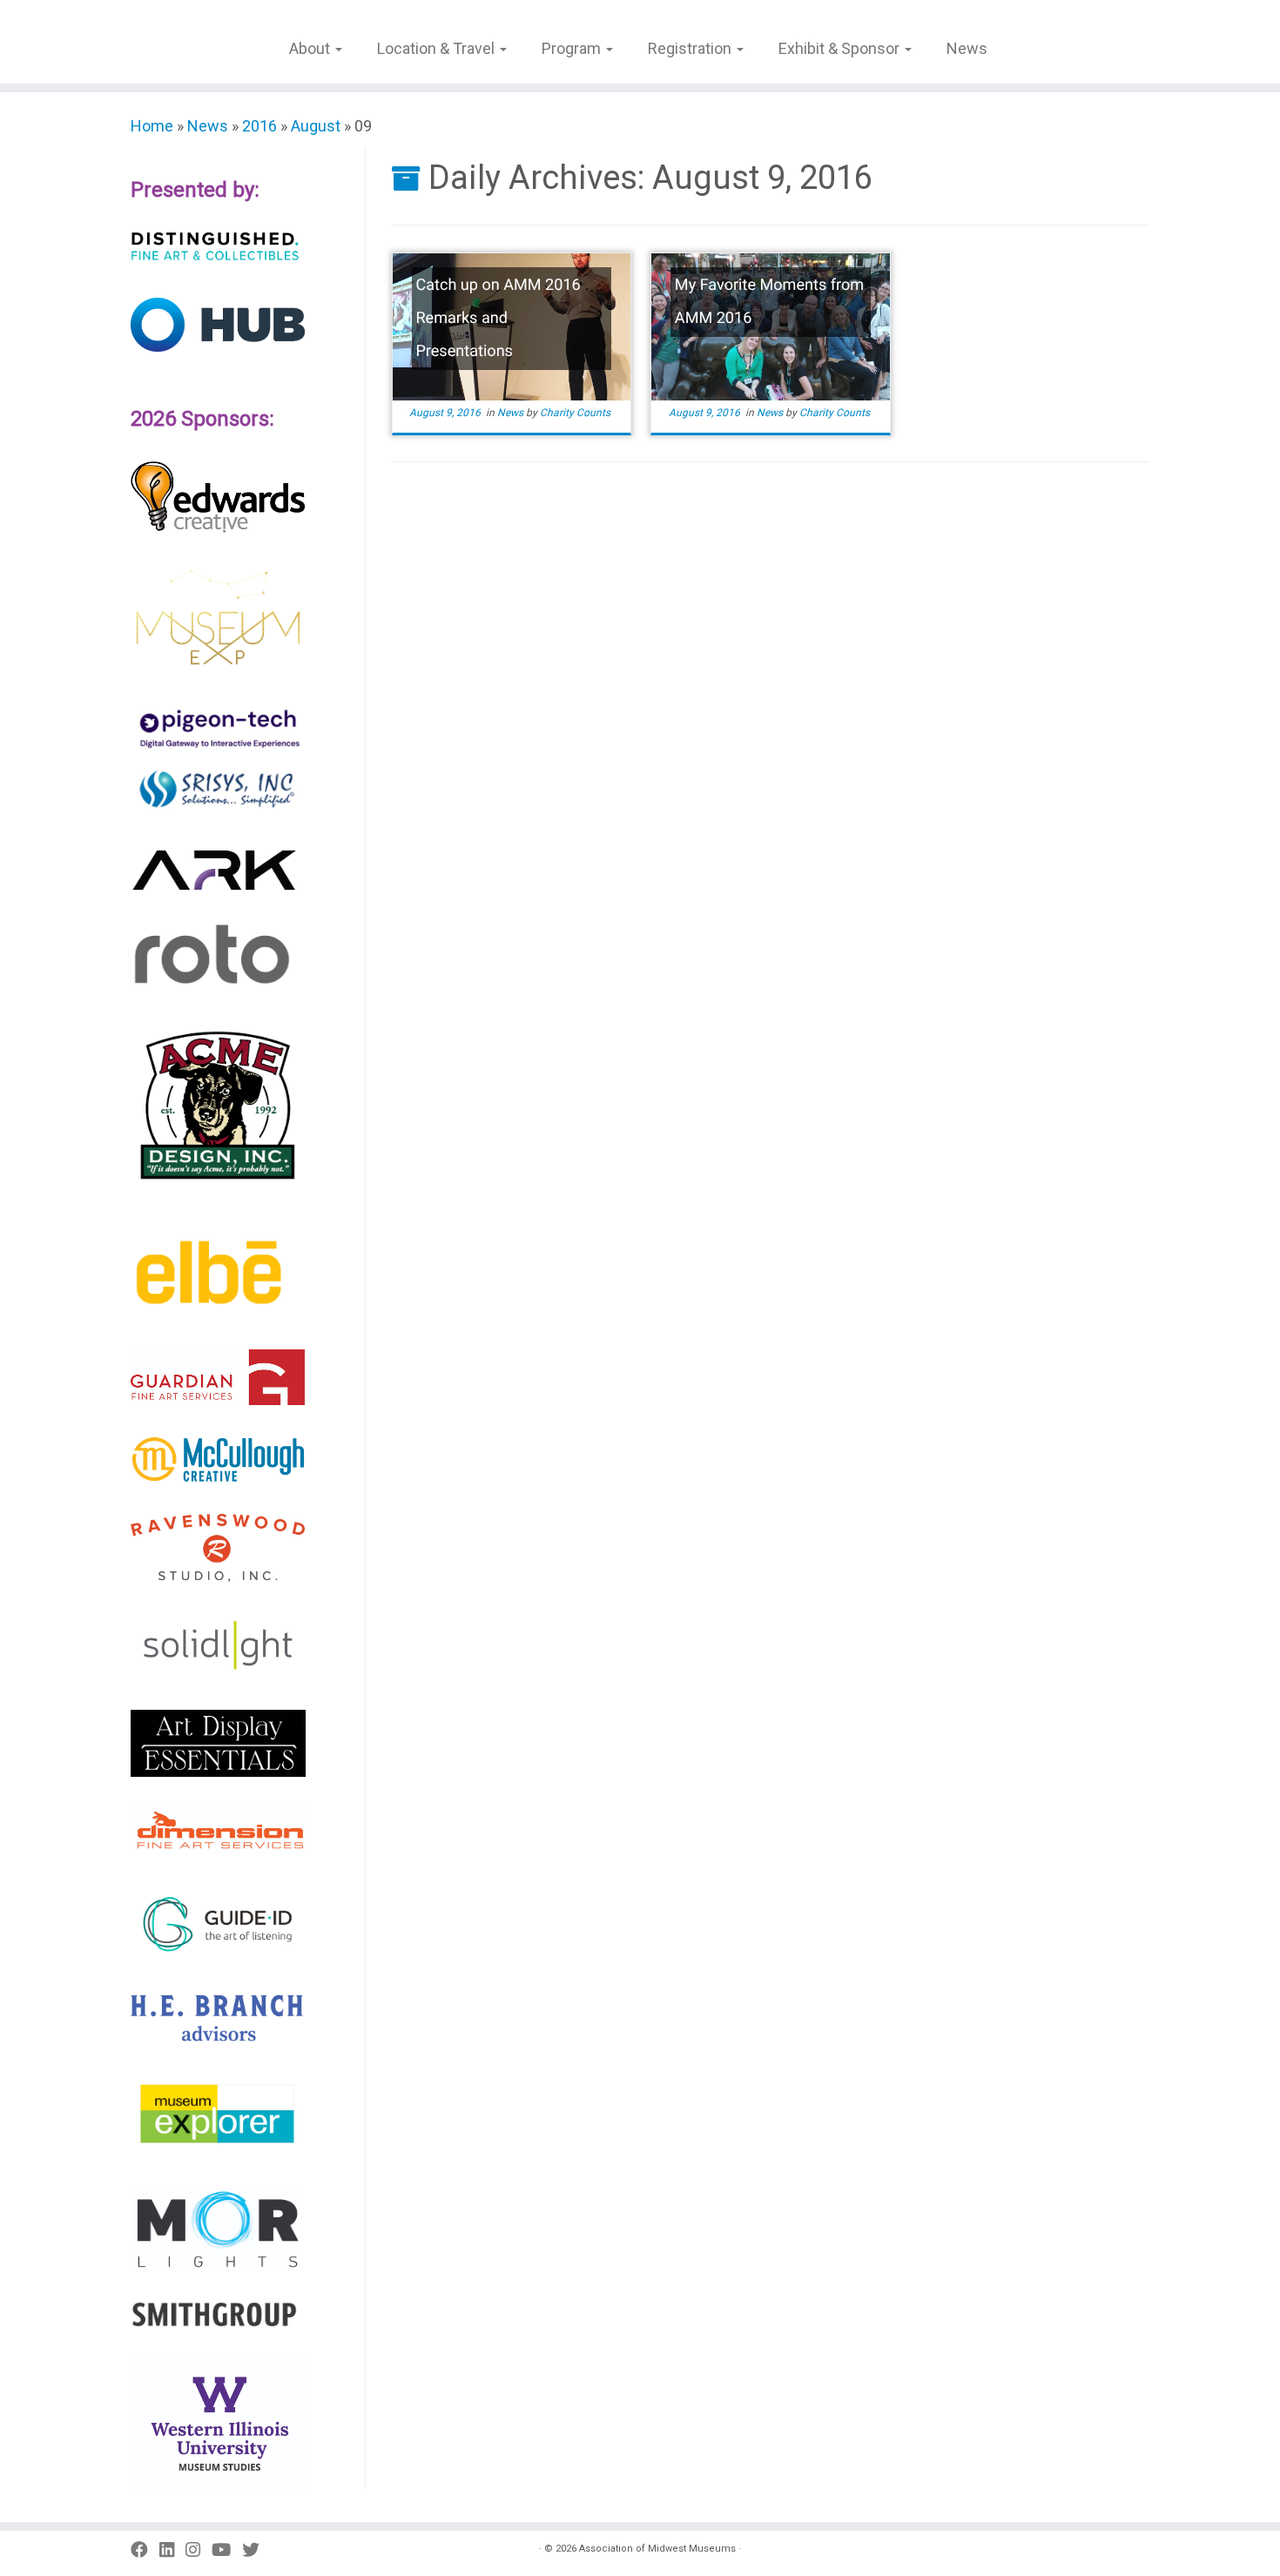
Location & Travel (438, 48)
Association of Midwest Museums (657, 2549)
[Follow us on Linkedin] (172, 2550)
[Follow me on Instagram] (199, 2550)
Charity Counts (575, 413)
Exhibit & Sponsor (841, 48)
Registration (691, 48)
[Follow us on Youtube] (227, 2550)
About (311, 48)
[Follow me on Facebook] (145, 2550)
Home (152, 126)
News (967, 48)
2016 (259, 126)
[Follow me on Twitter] (256, 2550)
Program (573, 48)
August (316, 126)
